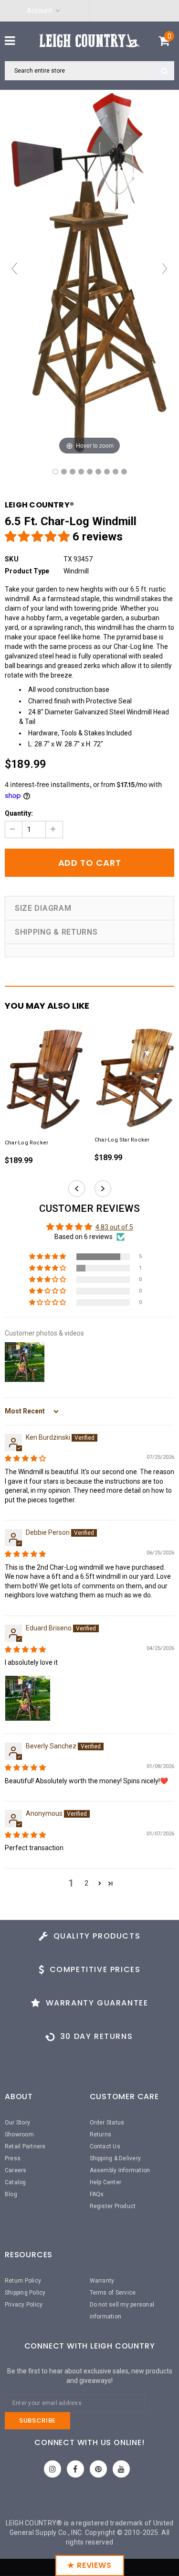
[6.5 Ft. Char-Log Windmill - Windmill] (55, 472)
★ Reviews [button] (89, 2565)
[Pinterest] (98, 2469)
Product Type (27, 571)
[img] (25, 1458)
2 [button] (86, 1883)
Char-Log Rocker (26, 1143)
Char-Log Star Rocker (122, 1140)
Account (39, 11)
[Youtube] (121, 2469)
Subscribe (37, 2420)
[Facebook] (75, 2469)
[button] (39, 537)
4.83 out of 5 (114, 1227)
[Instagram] (53, 2469)
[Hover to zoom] (89, 273)
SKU (12, 559)
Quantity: (19, 813)
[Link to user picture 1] (28, 1698)
